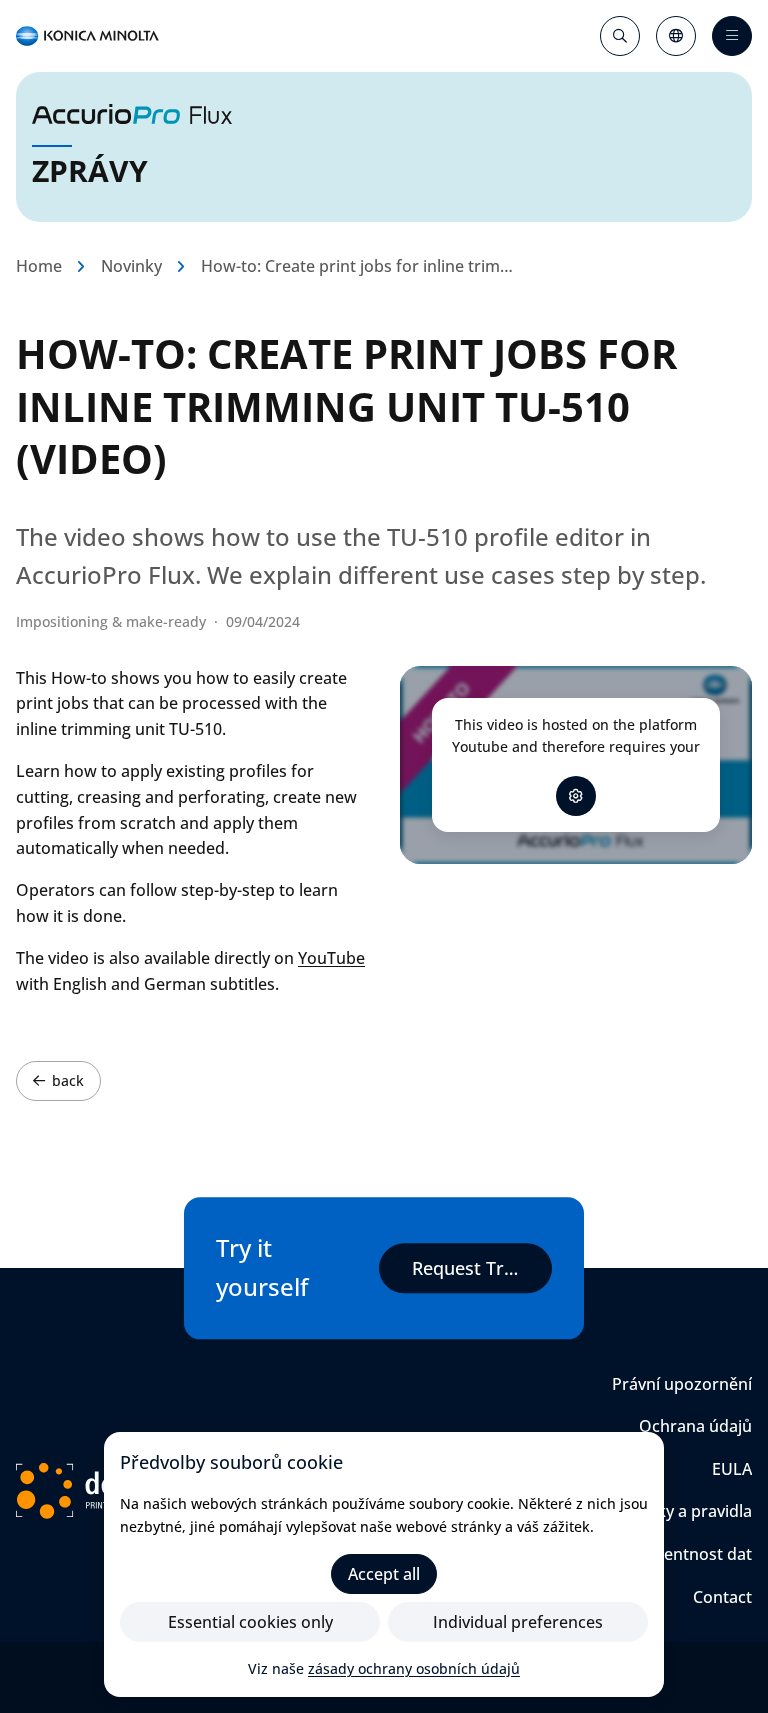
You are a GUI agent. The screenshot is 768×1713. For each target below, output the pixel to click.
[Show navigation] (732, 36)
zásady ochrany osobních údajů (414, 1668)
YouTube (331, 958)
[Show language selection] (676, 36)
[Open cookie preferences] (576, 796)
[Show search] (620, 36)
